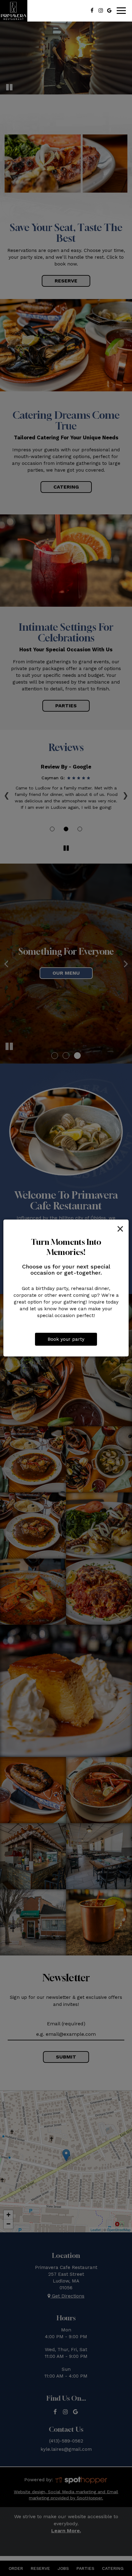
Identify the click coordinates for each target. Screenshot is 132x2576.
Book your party (66, 1339)
